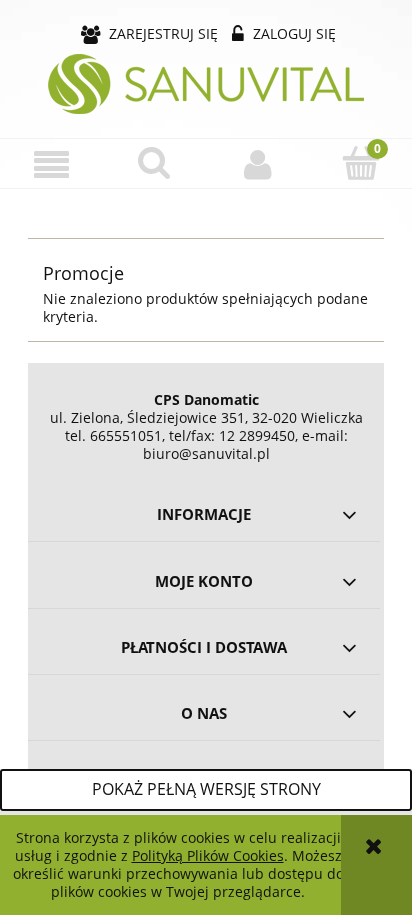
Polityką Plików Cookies (208, 855)
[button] (51, 164)
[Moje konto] (257, 164)
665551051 (126, 435)
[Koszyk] (360, 163)
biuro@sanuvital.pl (206, 453)
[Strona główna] (206, 84)
